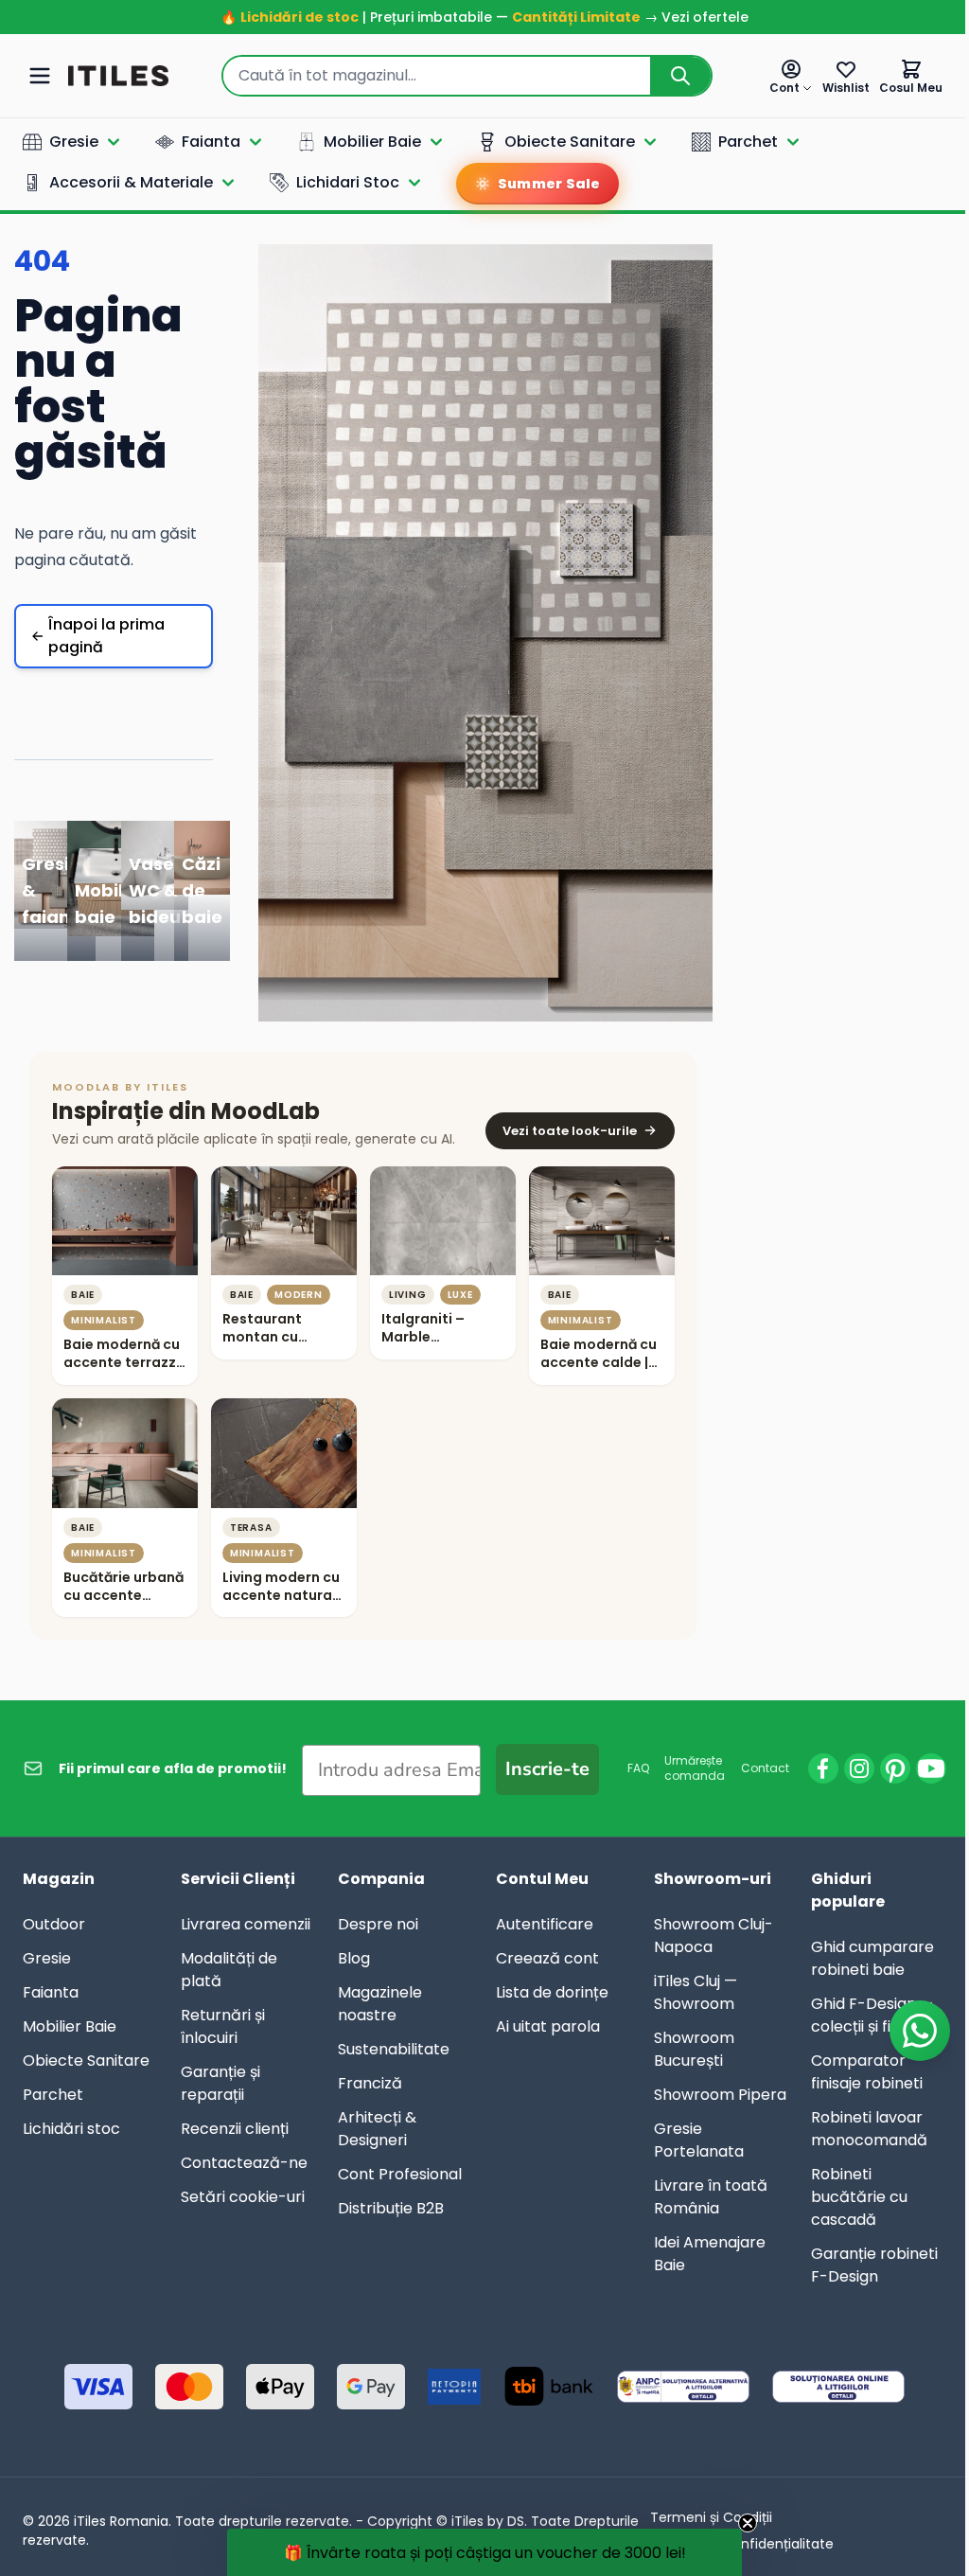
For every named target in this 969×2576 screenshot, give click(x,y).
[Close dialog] (652, 975)
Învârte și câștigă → (477, 1589)
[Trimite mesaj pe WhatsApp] (906, 2031)
